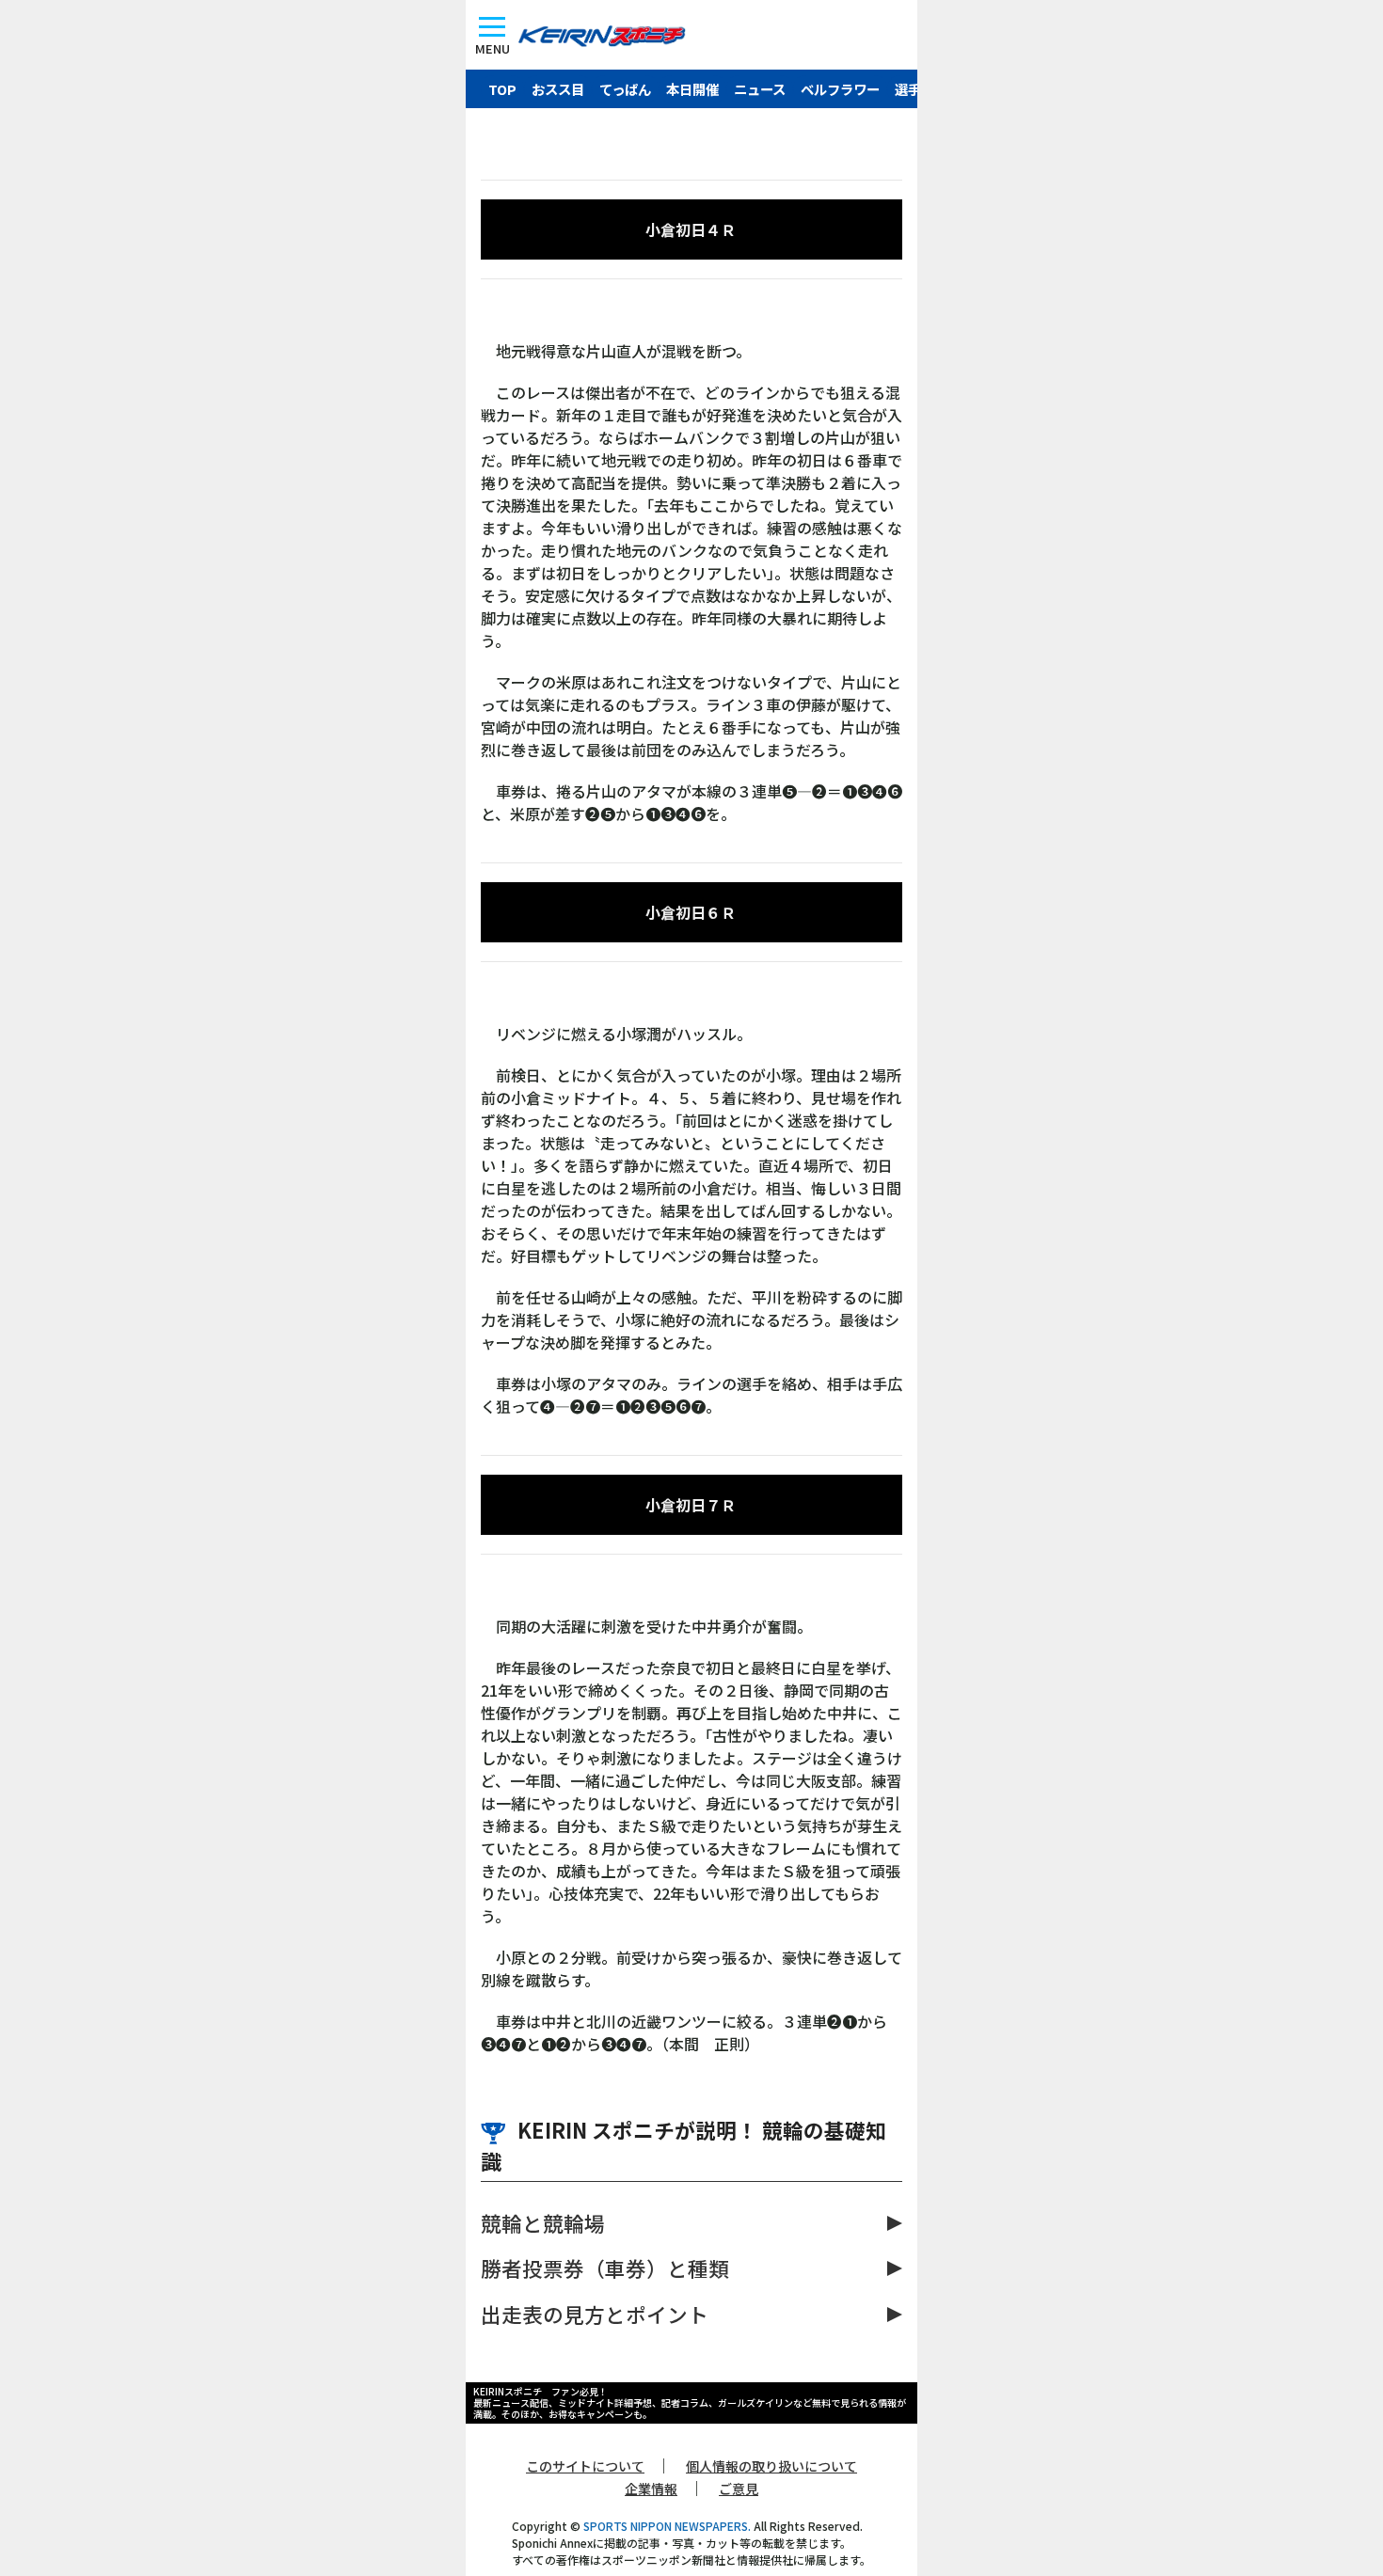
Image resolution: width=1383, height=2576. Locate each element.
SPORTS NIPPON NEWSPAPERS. (667, 2526)
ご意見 (739, 2489)
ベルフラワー (840, 89)
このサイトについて (585, 2466)
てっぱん (625, 89)
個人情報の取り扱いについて (771, 2466)
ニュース (760, 89)
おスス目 (558, 89)
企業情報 (651, 2489)
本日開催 (692, 89)
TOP (502, 89)
